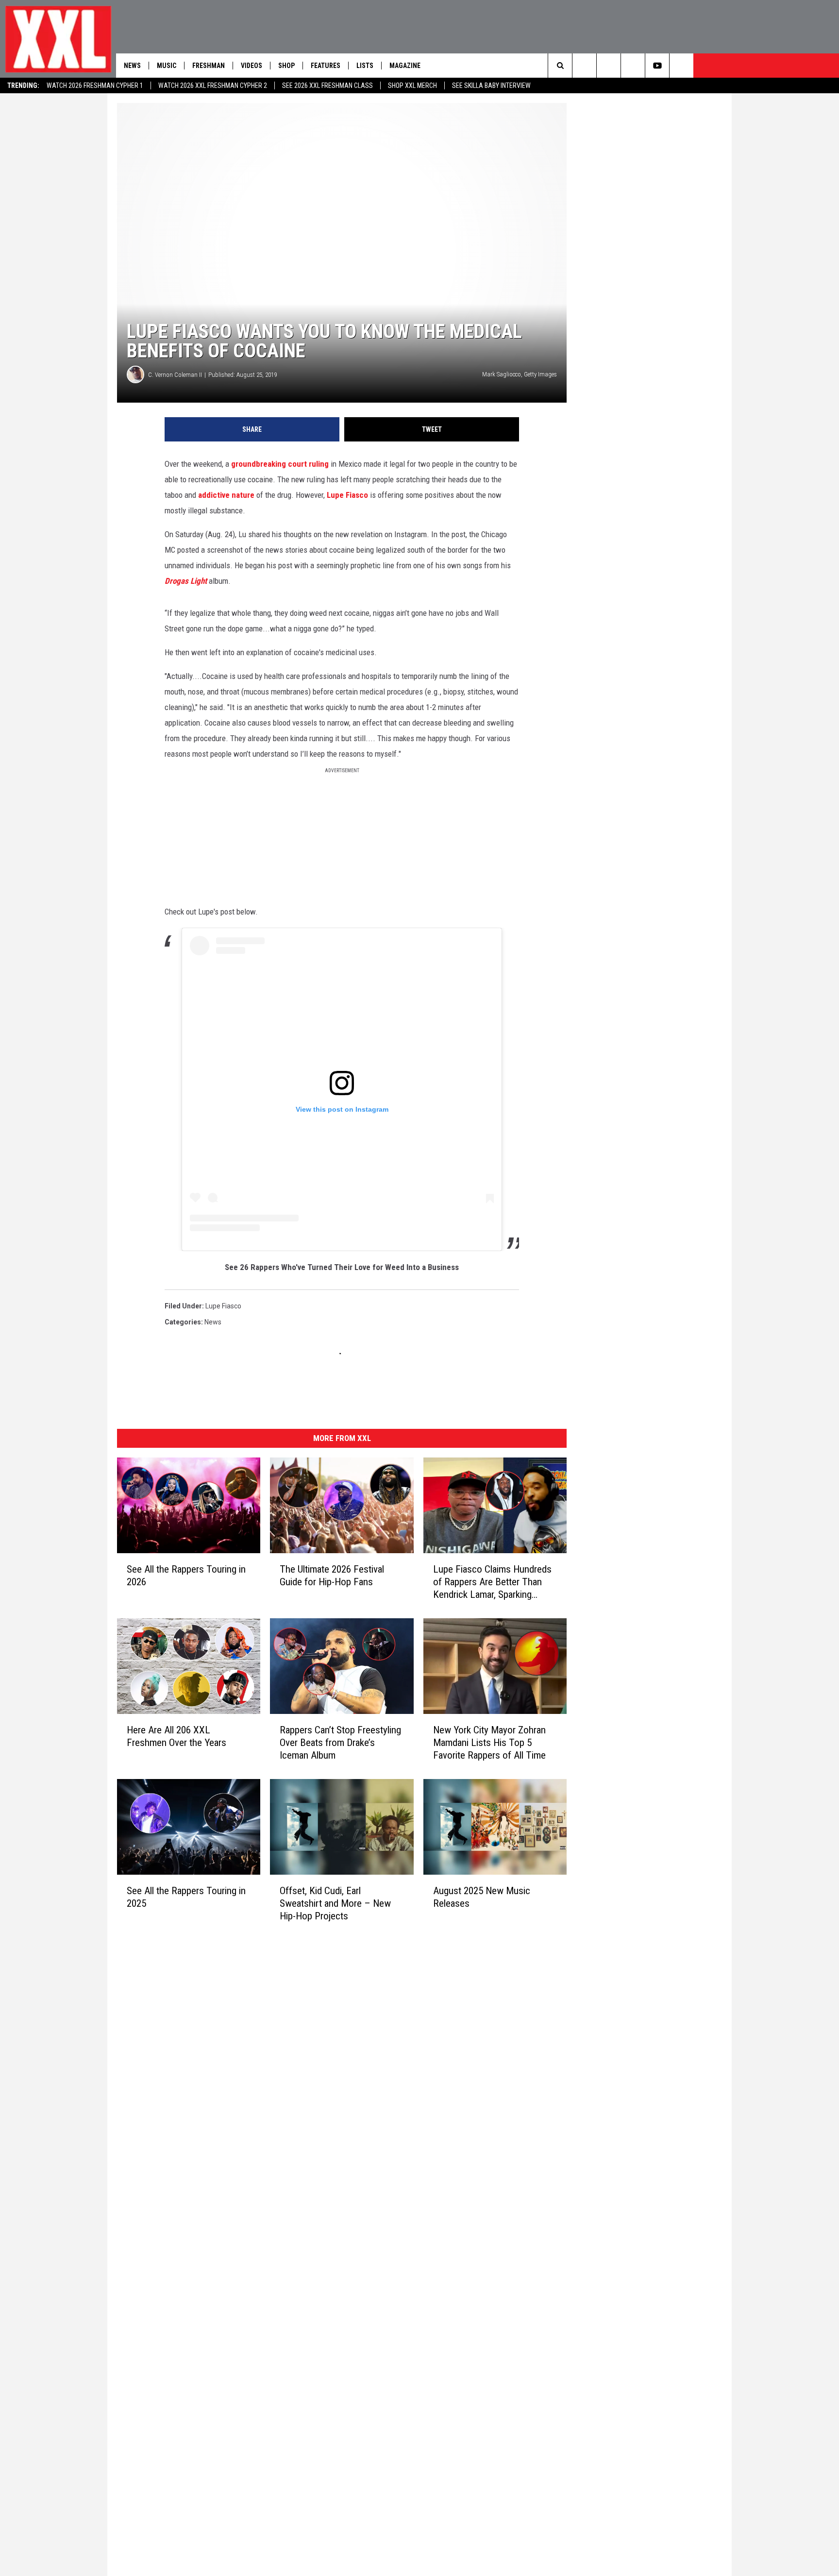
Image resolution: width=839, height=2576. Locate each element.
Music (167, 66)
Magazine (405, 66)
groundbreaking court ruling (280, 464)
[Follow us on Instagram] (609, 66)
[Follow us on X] (633, 66)
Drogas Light (186, 581)
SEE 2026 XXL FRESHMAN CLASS (327, 85)
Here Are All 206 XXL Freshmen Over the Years (176, 1736)
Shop (286, 66)
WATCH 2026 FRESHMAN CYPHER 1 (95, 85)
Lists (365, 66)
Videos (252, 66)
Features (326, 66)
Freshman (209, 66)
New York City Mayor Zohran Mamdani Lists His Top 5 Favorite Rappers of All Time (489, 1742)
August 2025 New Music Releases (482, 1897)
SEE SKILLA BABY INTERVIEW (491, 85)
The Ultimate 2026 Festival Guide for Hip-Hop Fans (332, 1576)
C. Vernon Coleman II (175, 375)
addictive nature (226, 495)
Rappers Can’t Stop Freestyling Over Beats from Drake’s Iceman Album (340, 1742)
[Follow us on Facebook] (681, 66)
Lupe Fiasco (347, 495)
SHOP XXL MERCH (412, 85)
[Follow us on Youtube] (657, 66)
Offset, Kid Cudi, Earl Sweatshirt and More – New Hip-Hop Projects (335, 1903)
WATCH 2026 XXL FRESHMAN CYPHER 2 (213, 85)
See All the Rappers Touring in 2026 (186, 1576)
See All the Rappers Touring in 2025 (186, 1897)
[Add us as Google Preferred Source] (584, 66)
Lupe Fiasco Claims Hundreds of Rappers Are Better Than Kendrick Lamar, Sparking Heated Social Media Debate (492, 1582)
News (132, 66)
